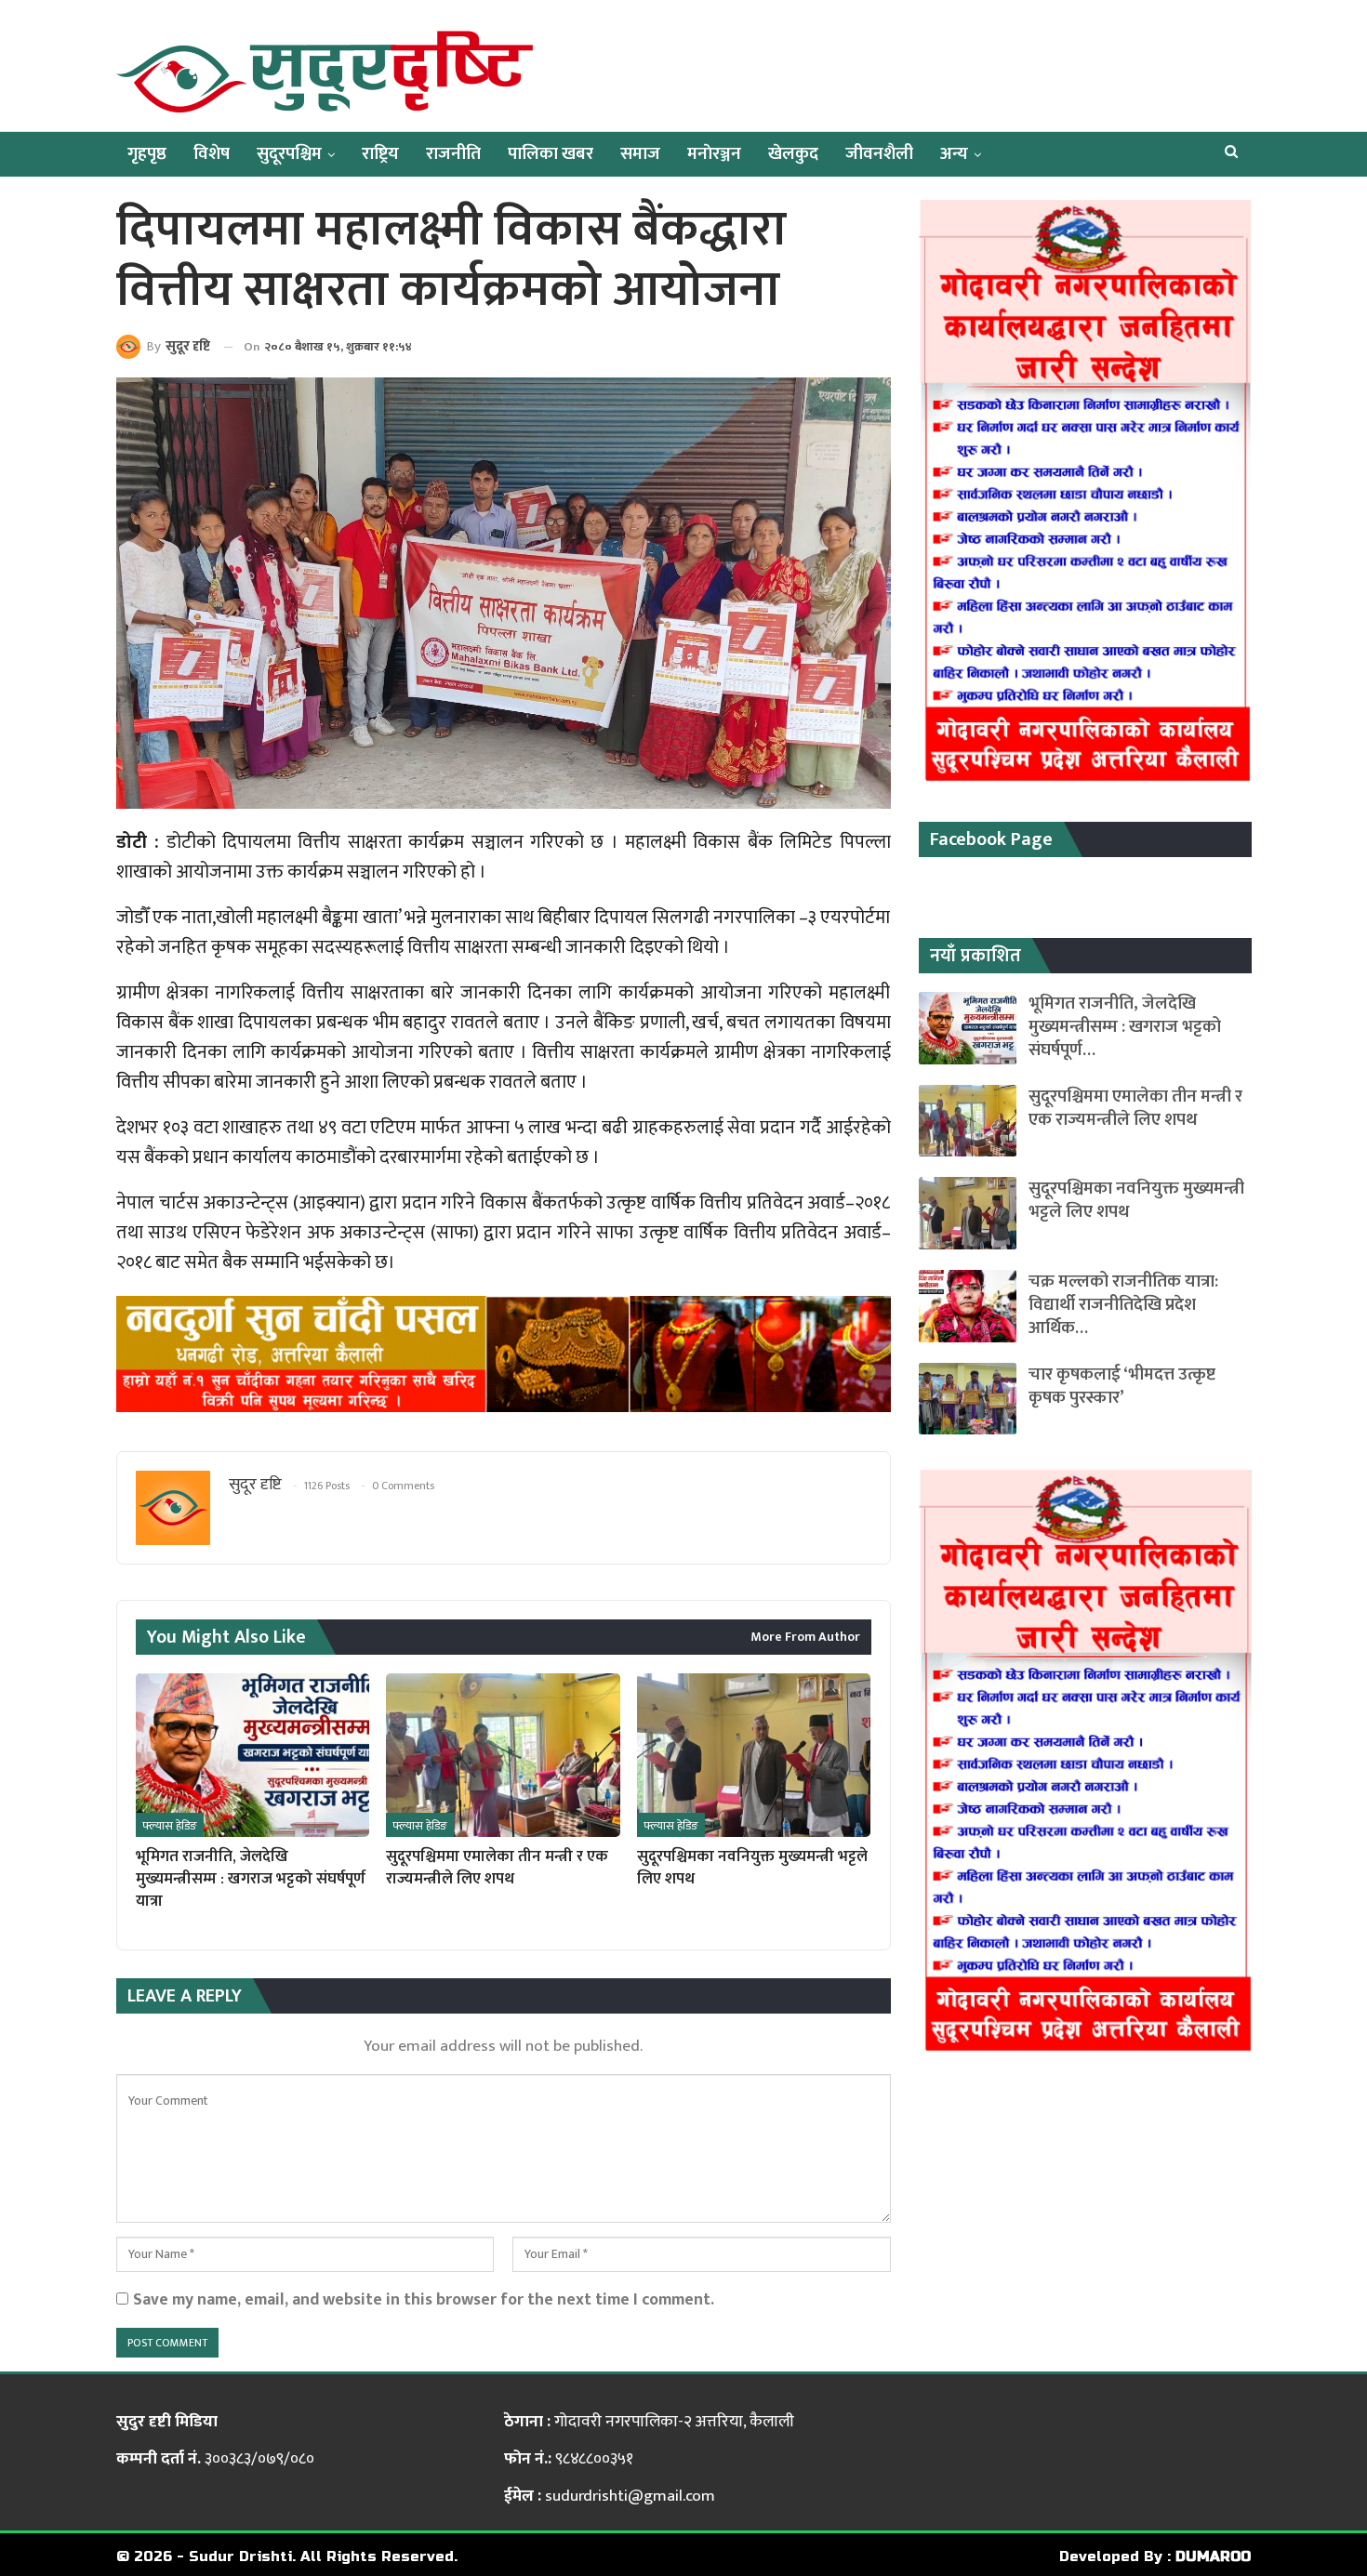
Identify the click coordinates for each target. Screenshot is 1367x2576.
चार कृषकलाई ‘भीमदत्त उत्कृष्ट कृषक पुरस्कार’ (1122, 1386)
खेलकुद (793, 154)
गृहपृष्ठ (147, 154)
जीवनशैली (879, 154)
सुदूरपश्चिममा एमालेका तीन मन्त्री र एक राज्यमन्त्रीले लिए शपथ (1135, 1108)
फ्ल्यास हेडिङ (170, 1826)
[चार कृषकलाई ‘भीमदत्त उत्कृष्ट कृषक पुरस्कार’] (968, 1399)
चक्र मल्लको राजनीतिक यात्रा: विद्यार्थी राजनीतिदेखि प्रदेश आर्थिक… (1123, 1305)
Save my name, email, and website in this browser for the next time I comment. (424, 2299)
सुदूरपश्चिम (289, 154)
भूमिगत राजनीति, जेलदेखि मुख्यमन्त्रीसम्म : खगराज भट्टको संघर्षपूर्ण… (1125, 1027)
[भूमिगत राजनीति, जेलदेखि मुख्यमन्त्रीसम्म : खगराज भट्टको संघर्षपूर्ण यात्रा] (252, 1755)
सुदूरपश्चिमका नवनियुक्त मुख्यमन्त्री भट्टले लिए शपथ (1136, 1200)
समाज (640, 154)
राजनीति (453, 154)
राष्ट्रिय (380, 154)
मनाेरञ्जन (714, 154)
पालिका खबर (551, 154)
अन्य (954, 154)
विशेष (212, 154)
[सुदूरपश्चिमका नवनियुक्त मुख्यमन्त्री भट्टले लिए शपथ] (754, 1755)
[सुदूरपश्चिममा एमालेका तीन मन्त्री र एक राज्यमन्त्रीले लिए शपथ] (503, 1755)
